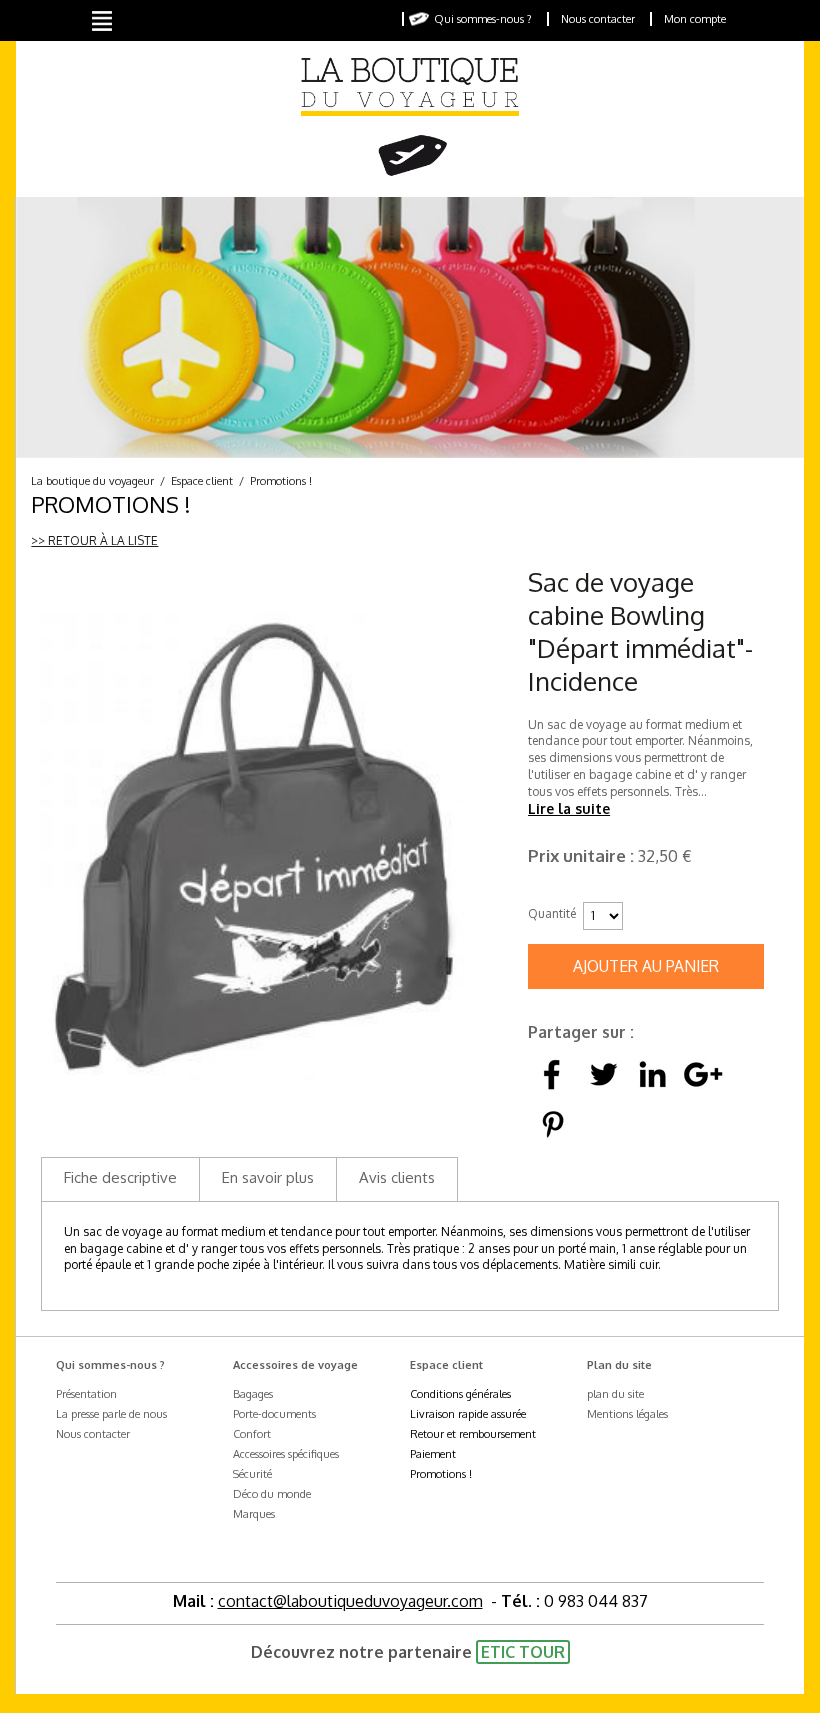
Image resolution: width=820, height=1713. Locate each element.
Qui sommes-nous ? (483, 19)
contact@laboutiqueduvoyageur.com (350, 1601)
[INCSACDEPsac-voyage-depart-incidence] (252, 846)
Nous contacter (598, 19)
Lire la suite (569, 808)
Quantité (551, 913)
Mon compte (695, 19)
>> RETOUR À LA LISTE (94, 540)
